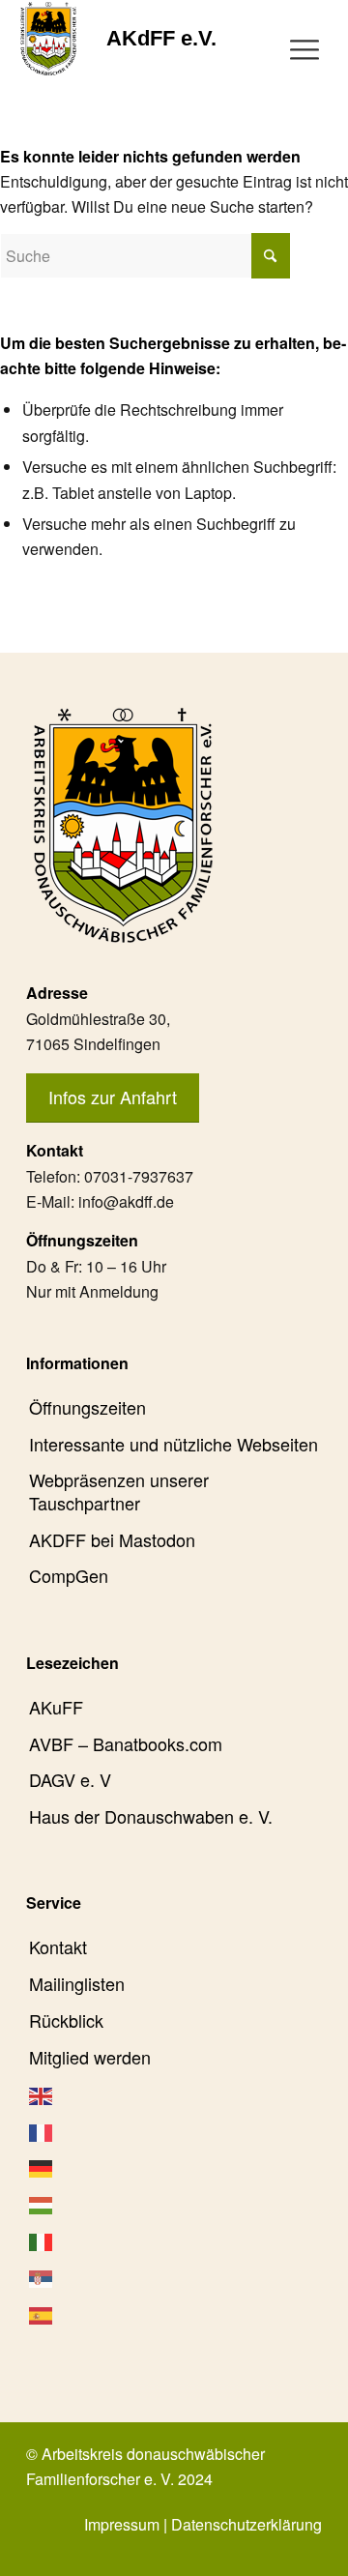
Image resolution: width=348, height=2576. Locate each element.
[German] (174, 2167)
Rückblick (66, 2020)
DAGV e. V (70, 1779)
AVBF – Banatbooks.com (126, 1743)
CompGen (69, 1575)
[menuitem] (304, 47)
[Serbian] (174, 2276)
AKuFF (56, 1707)
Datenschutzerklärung (246, 2524)
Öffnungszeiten (87, 1407)
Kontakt (58, 1947)
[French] (174, 2130)
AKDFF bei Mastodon (112, 1539)
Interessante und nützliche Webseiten (174, 1444)
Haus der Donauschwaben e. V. (151, 1816)
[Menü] (304, 47)
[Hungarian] (174, 2204)
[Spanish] (174, 2313)
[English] (174, 2093)
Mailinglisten (77, 1983)
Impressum (122, 2524)
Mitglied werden (90, 2057)
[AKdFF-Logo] (49, 39)
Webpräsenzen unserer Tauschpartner (119, 1491)
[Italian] (174, 2240)
